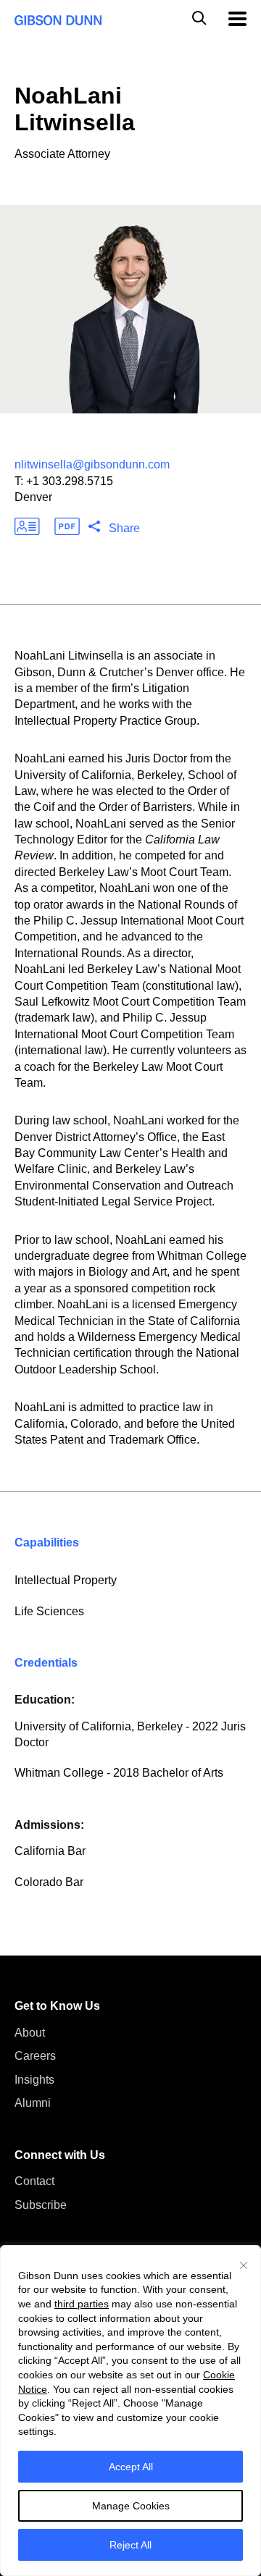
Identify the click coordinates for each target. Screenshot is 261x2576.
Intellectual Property (66, 1580)
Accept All (131, 2467)
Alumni (33, 2103)
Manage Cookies (131, 2506)
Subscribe (41, 2205)
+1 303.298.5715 (70, 481)
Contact (34, 2181)
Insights (34, 2080)
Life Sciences (49, 1611)
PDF (67, 526)
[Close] (244, 2265)
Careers (35, 2056)
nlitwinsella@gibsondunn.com (92, 464)
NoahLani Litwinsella (75, 109)
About (30, 2033)
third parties (82, 2304)
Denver (33, 497)
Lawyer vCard (27, 526)
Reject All (130, 2545)
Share (124, 528)
